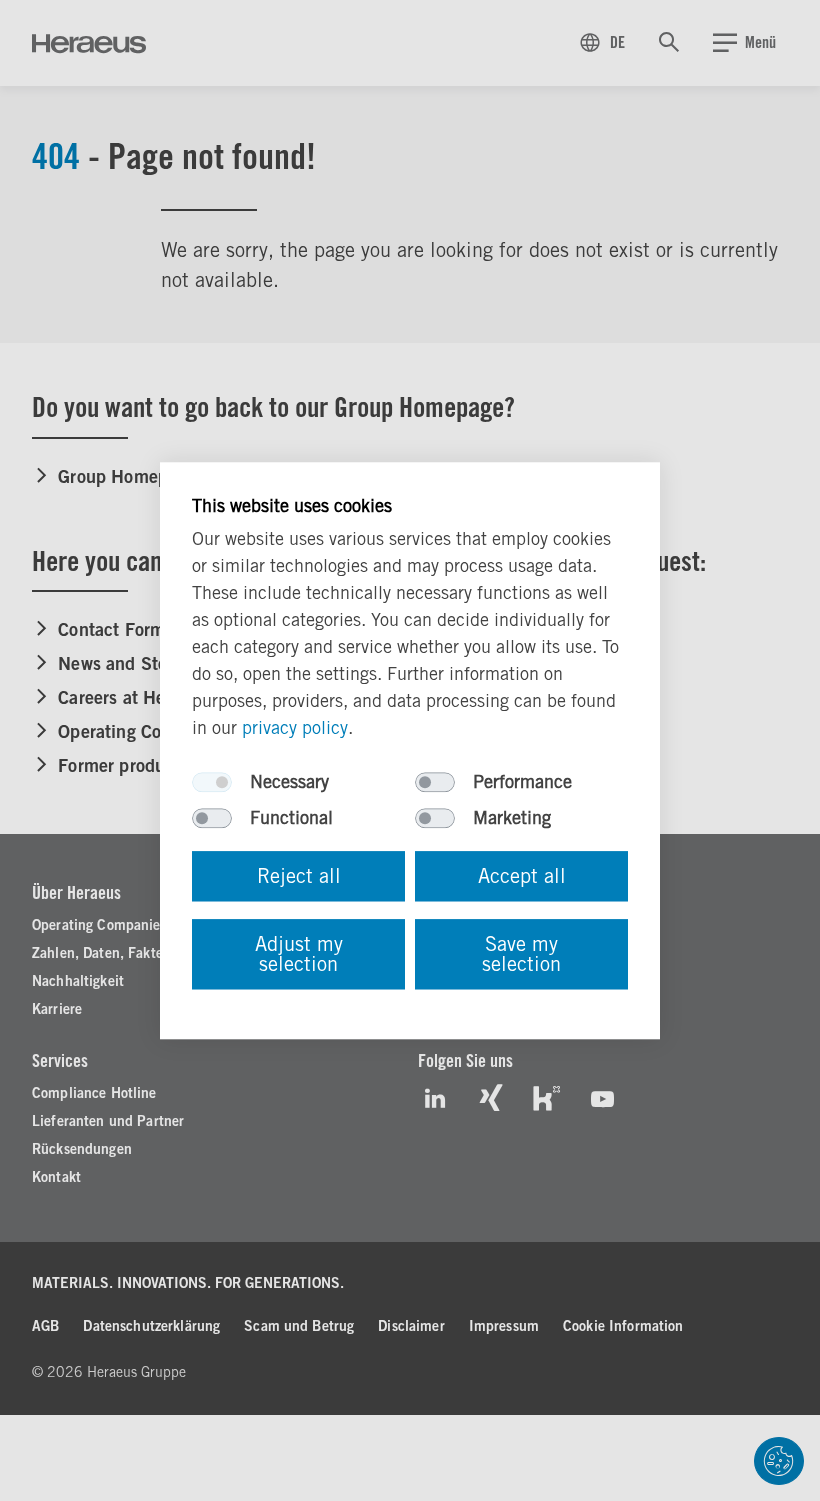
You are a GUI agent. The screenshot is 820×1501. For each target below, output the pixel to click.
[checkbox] (212, 782)
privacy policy (295, 727)
